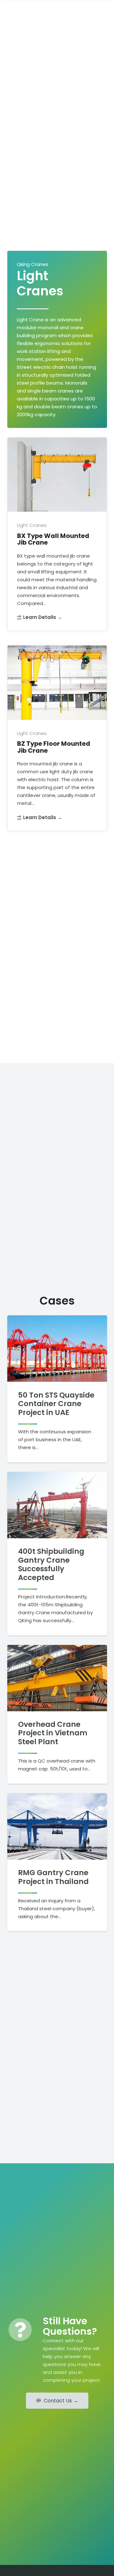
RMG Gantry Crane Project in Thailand (53, 1877)
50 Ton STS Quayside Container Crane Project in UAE (56, 1404)
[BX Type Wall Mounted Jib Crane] (57, 534)
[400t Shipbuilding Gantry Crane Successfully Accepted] (57, 1505)
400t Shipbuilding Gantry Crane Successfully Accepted (51, 1564)
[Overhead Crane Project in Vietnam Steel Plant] (57, 1678)
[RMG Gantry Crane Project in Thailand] (57, 1826)
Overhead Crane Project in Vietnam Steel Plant (53, 1733)
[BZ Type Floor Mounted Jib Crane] (57, 738)
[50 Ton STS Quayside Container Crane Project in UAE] (57, 1349)
